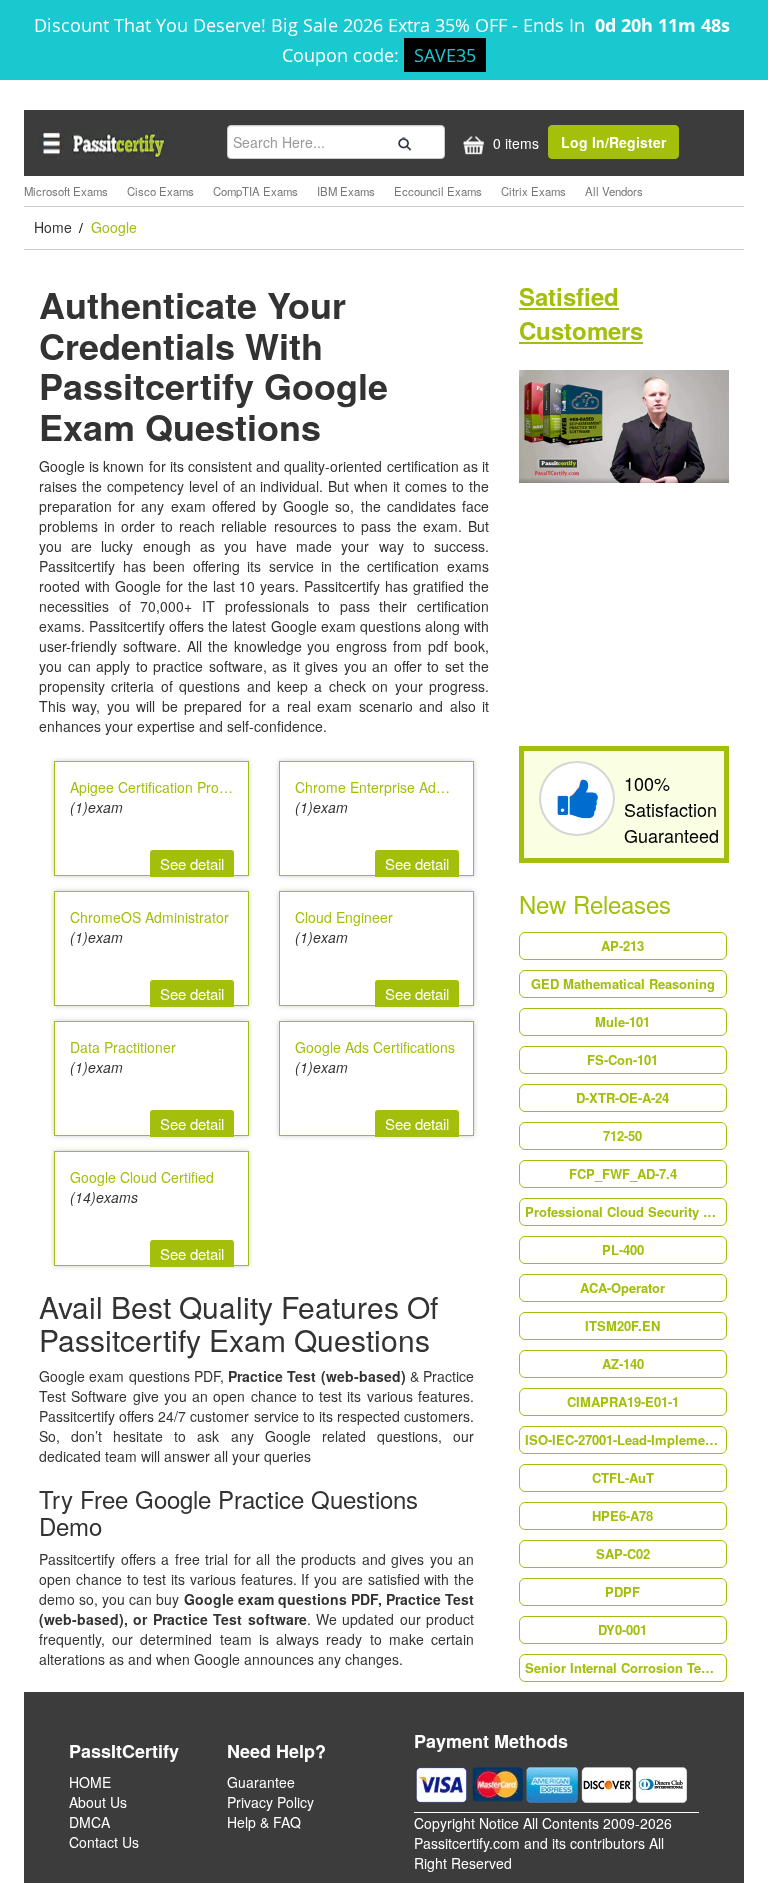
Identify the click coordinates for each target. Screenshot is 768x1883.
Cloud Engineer (344, 917)
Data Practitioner (123, 1047)
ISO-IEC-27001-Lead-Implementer (625, 1439)
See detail (192, 863)
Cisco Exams (160, 191)
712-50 (622, 1135)
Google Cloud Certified (142, 1177)
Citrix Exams (533, 191)
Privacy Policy (270, 1802)
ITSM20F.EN (622, 1325)
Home (55, 227)
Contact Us (104, 1842)
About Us (98, 1802)
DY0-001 (622, 1629)
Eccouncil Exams (438, 191)
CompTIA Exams (255, 191)
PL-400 (623, 1249)
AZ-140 (623, 1363)
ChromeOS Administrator (149, 917)
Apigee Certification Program (161, 787)
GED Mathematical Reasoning (623, 983)
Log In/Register (613, 142)
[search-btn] (402, 141)
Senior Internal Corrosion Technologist (625, 1667)
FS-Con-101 (622, 1059)
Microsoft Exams (66, 191)
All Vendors (614, 191)
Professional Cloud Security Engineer (625, 1211)
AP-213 (622, 945)
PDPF (622, 1591)
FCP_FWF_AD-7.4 (623, 1173)
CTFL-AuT (623, 1477)
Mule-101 (622, 1021)
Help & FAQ (264, 1822)
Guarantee (261, 1782)
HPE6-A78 (622, 1515)
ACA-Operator (622, 1287)
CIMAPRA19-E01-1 (623, 1401)
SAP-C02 (623, 1553)
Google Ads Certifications (375, 1047)
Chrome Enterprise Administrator (399, 787)
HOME (90, 1782)
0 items (514, 143)
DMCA (89, 1822)
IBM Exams (346, 191)
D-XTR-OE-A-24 (622, 1097)
